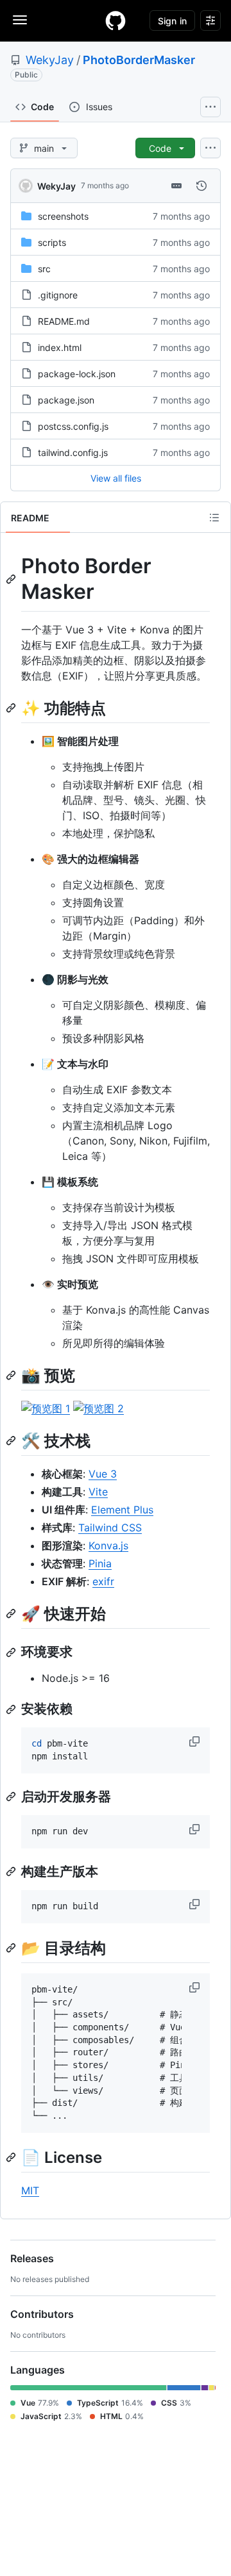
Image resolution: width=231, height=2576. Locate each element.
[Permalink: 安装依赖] (12, 1709)
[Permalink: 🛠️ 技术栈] (12, 1440)
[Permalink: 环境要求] (12, 1652)
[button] (196, 1741)
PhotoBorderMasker (139, 60)
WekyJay (50, 60)
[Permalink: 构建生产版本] (12, 1871)
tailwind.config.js (73, 452)
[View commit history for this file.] (201, 186)
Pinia (100, 1563)
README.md (64, 321)
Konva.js (108, 1545)
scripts (52, 242)
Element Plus (122, 1510)
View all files (116, 478)
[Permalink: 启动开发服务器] (12, 1797)
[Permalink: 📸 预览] (12, 1375)
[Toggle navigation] (20, 20)
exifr (103, 1581)
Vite (98, 1492)
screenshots (63, 216)
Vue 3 (103, 1474)
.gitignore (58, 295)
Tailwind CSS (110, 1528)
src (44, 269)
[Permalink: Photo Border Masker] (12, 579)
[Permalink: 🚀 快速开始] (12, 1613)
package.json (66, 400)
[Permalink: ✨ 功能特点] (12, 708)
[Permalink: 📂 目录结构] (12, 1948)
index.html (60, 347)
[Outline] (214, 518)
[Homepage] (116, 20)
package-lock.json (77, 374)
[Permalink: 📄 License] (12, 2157)
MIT (30, 2190)
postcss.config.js (73, 426)
